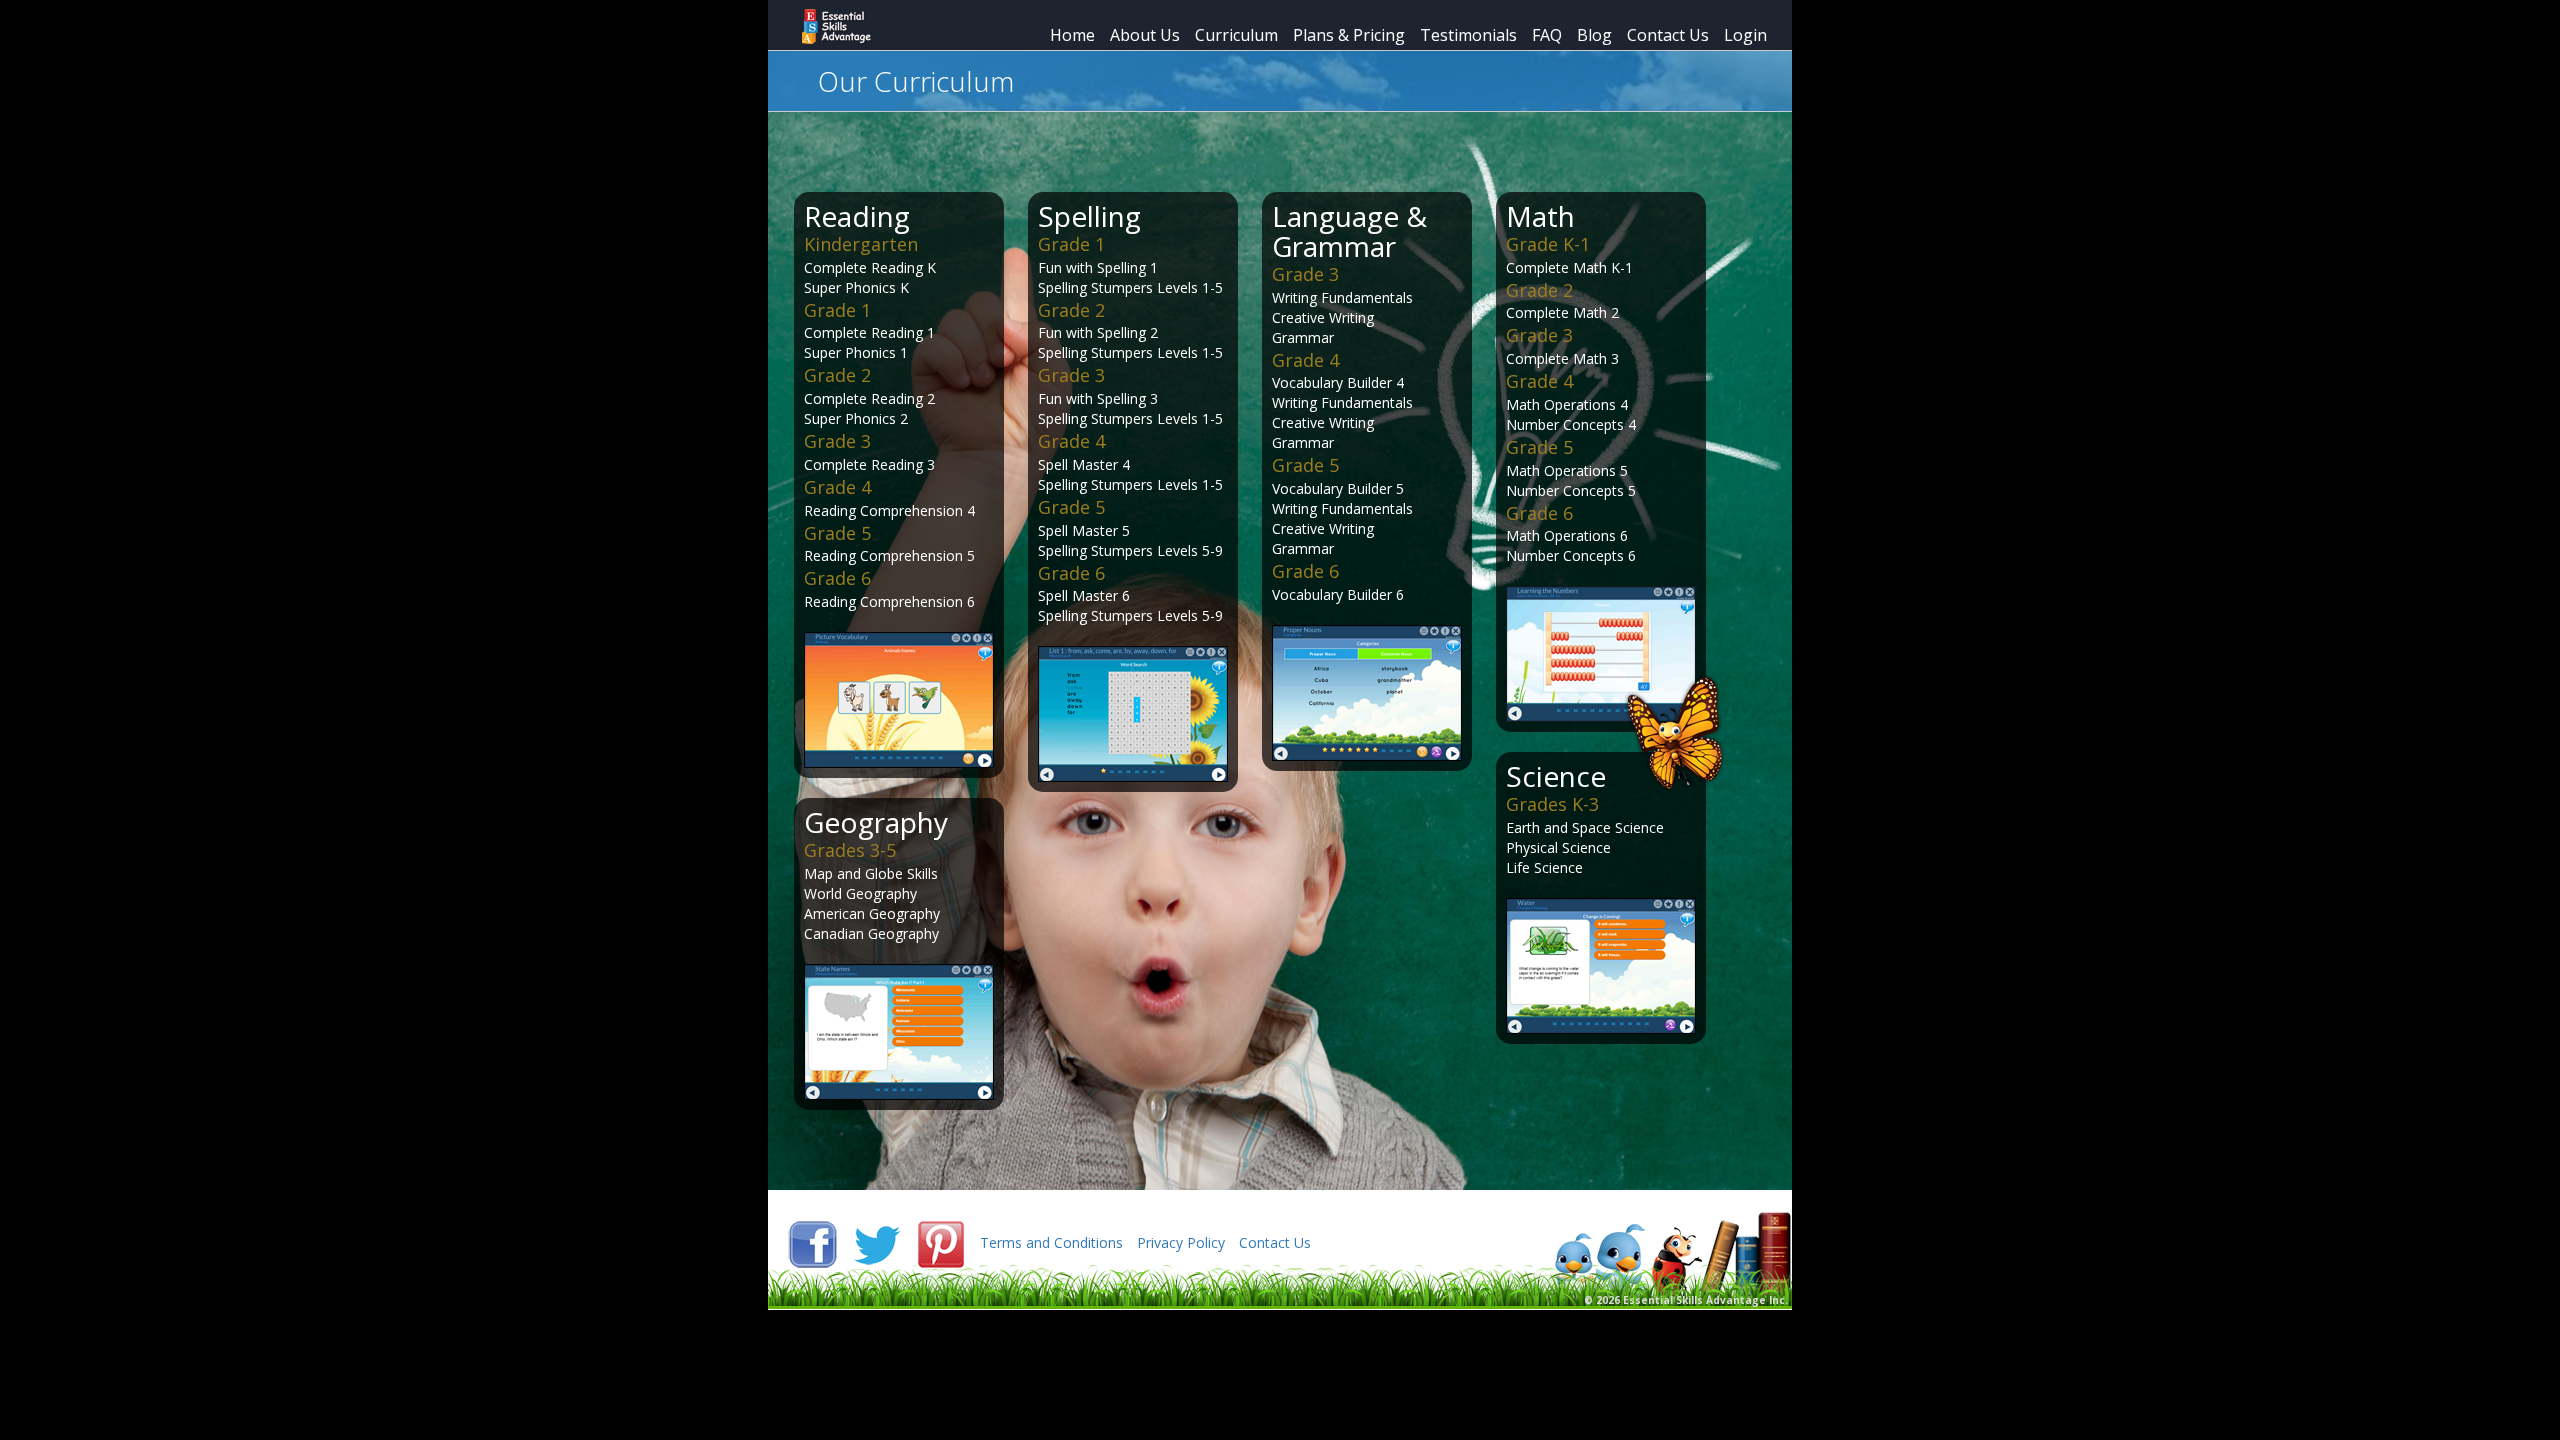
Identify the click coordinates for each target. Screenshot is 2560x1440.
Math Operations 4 (1567, 404)
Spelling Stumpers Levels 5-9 (1130, 550)
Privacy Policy (1181, 1242)
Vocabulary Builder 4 (1338, 382)
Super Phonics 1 (856, 352)
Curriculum (1236, 34)
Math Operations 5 (1567, 470)
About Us (1145, 34)
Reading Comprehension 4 (889, 510)
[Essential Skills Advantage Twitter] (879, 1242)
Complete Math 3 (1562, 358)
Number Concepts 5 (1571, 490)
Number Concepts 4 (1571, 424)
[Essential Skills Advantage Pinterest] (943, 1242)
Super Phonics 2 (856, 418)
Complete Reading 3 (869, 464)
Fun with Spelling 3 (1098, 398)
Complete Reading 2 (869, 398)
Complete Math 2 (1562, 312)
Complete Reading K (870, 267)
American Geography (872, 913)
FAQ (1547, 34)
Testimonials (1468, 34)
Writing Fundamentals (1342, 297)
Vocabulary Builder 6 (1338, 594)
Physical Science (1558, 847)
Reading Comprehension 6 (889, 601)
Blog (1594, 34)
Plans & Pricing (1349, 34)
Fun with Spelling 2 (1098, 332)
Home (1072, 34)
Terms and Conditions (1051, 1242)
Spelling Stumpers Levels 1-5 (1130, 287)
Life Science (1544, 867)
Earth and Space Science (1585, 827)
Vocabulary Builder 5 (1338, 488)
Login (1745, 34)
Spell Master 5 (1084, 530)
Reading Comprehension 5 (889, 555)
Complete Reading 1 (869, 332)
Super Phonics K (856, 287)
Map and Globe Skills (871, 873)
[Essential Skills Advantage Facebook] (815, 1242)
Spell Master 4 (1084, 464)
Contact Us (1668, 34)
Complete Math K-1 (1569, 267)
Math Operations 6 (1567, 535)
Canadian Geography (871, 933)
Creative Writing (1323, 317)
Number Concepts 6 (1571, 555)
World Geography (860, 893)
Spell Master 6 (1084, 595)
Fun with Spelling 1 (1098, 267)
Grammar (1303, 337)
